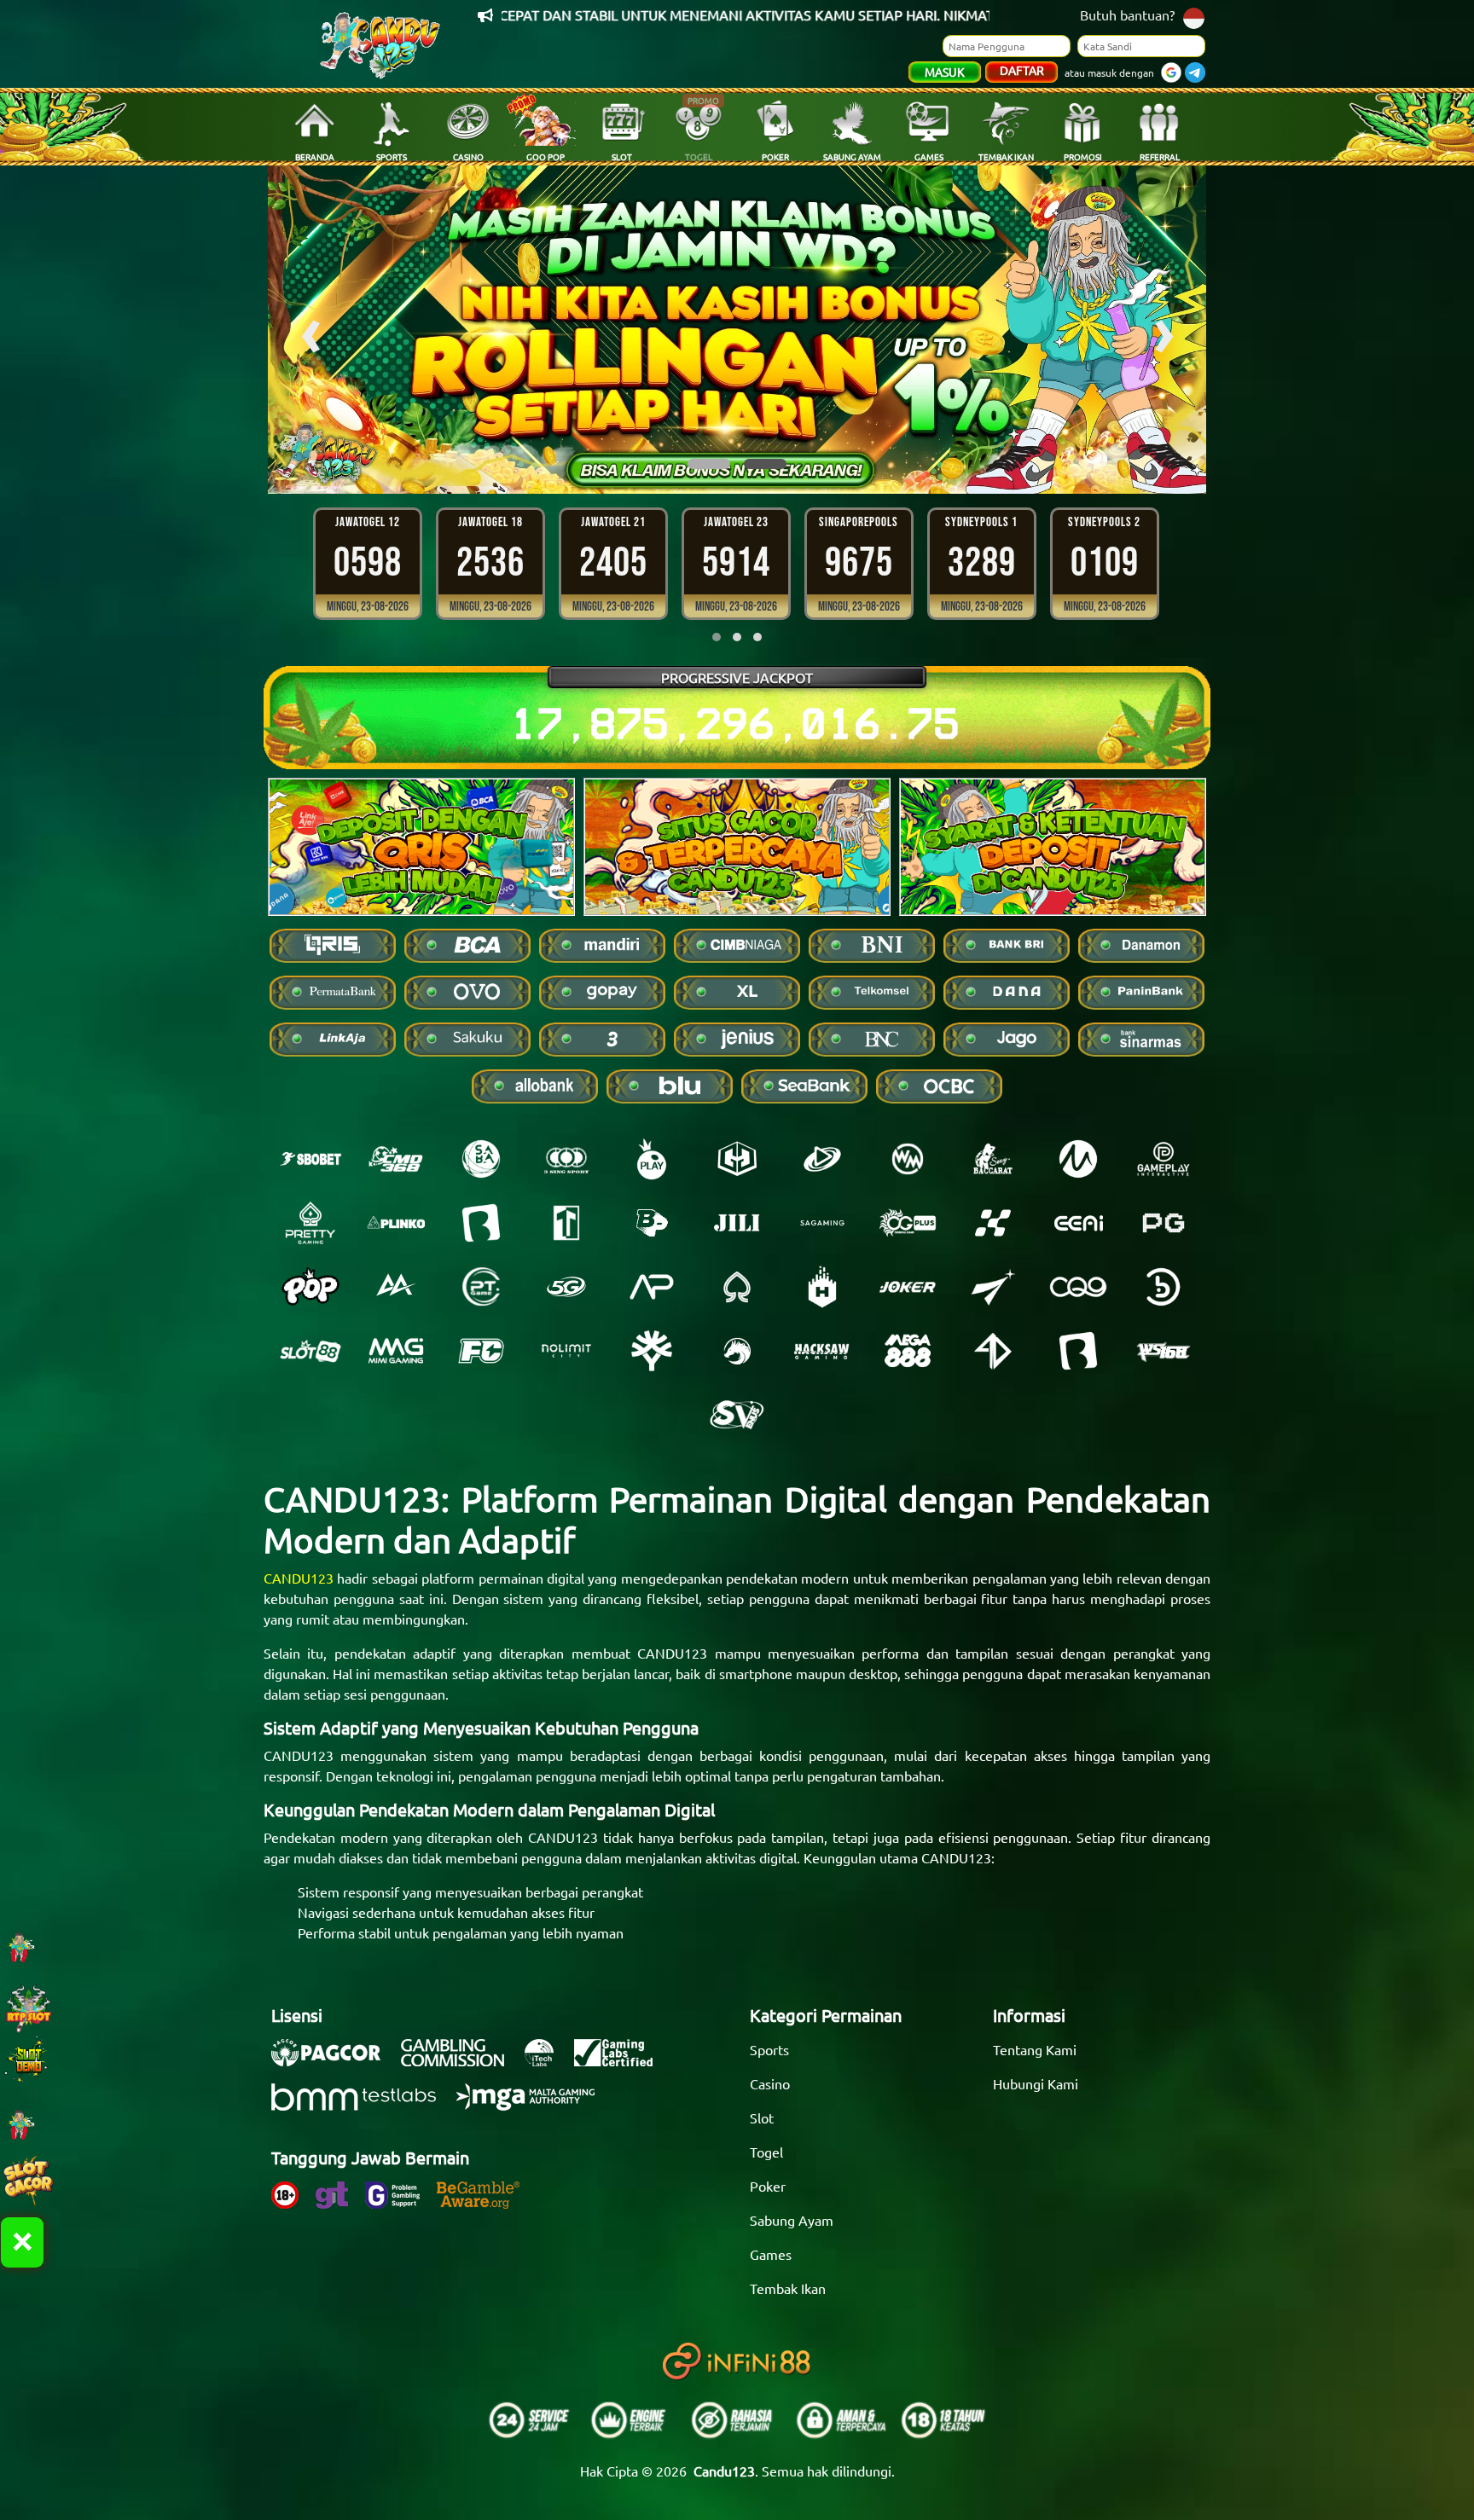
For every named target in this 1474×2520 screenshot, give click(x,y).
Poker (768, 2186)
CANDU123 (299, 1578)
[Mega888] (908, 1351)
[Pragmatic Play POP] (310, 1287)
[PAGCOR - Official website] (334, 2061)
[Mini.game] (396, 1223)
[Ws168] (1164, 1351)
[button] (709, 464)
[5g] (566, 1287)
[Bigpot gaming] (652, 1223)
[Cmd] (396, 1159)
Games (771, 2254)
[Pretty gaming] (310, 1223)
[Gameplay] (1164, 1159)
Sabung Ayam (792, 2220)
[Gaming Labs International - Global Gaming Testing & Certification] (622, 2061)
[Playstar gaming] (993, 1287)
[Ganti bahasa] (1194, 17)
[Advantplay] (652, 1287)
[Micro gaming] (1078, 1159)
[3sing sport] (566, 1159)
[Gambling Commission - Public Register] (461, 2061)
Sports (769, 2049)
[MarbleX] (993, 1223)
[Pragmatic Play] (652, 1159)
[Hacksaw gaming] (822, 1351)
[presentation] (310, 330)
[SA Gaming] (822, 1223)
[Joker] (908, 1287)
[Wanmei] (908, 1159)
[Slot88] (310, 1351)
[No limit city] (566, 1351)
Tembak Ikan (788, 2288)
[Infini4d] (993, 1351)
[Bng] (1164, 1287)
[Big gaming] (481, 1223)
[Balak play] (1078, 1351)
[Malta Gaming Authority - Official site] (534, 2106)
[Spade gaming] (737, 1287)
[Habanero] (822, 1287)
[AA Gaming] (396, 1287)
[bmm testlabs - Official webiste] (362, 2106)
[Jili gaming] (737, 1223)
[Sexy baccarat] (993, 1159)
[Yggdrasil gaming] (652, 1351)
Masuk (945, 72)
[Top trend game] (566, 1223)
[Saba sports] (481, 1159)
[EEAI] (1078, 1223)
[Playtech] (822, 1159)
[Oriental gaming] (908, 1223)
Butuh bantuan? (1127, 14)
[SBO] (310, 1159)
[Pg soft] (1164, 1223)
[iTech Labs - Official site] (548, 2061)
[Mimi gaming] (396, 1351)
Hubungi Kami (1036, 2083)
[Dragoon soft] (737, 1351)
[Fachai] (481, 1351)
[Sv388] (737, 1415)
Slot (762, 2117)
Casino (770, 2083)
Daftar (1022, 70)
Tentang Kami (1035, 2049)
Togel (766, 2152)
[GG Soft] (737, 1159)
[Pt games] (481, 1287)
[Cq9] (1078, 1287)
